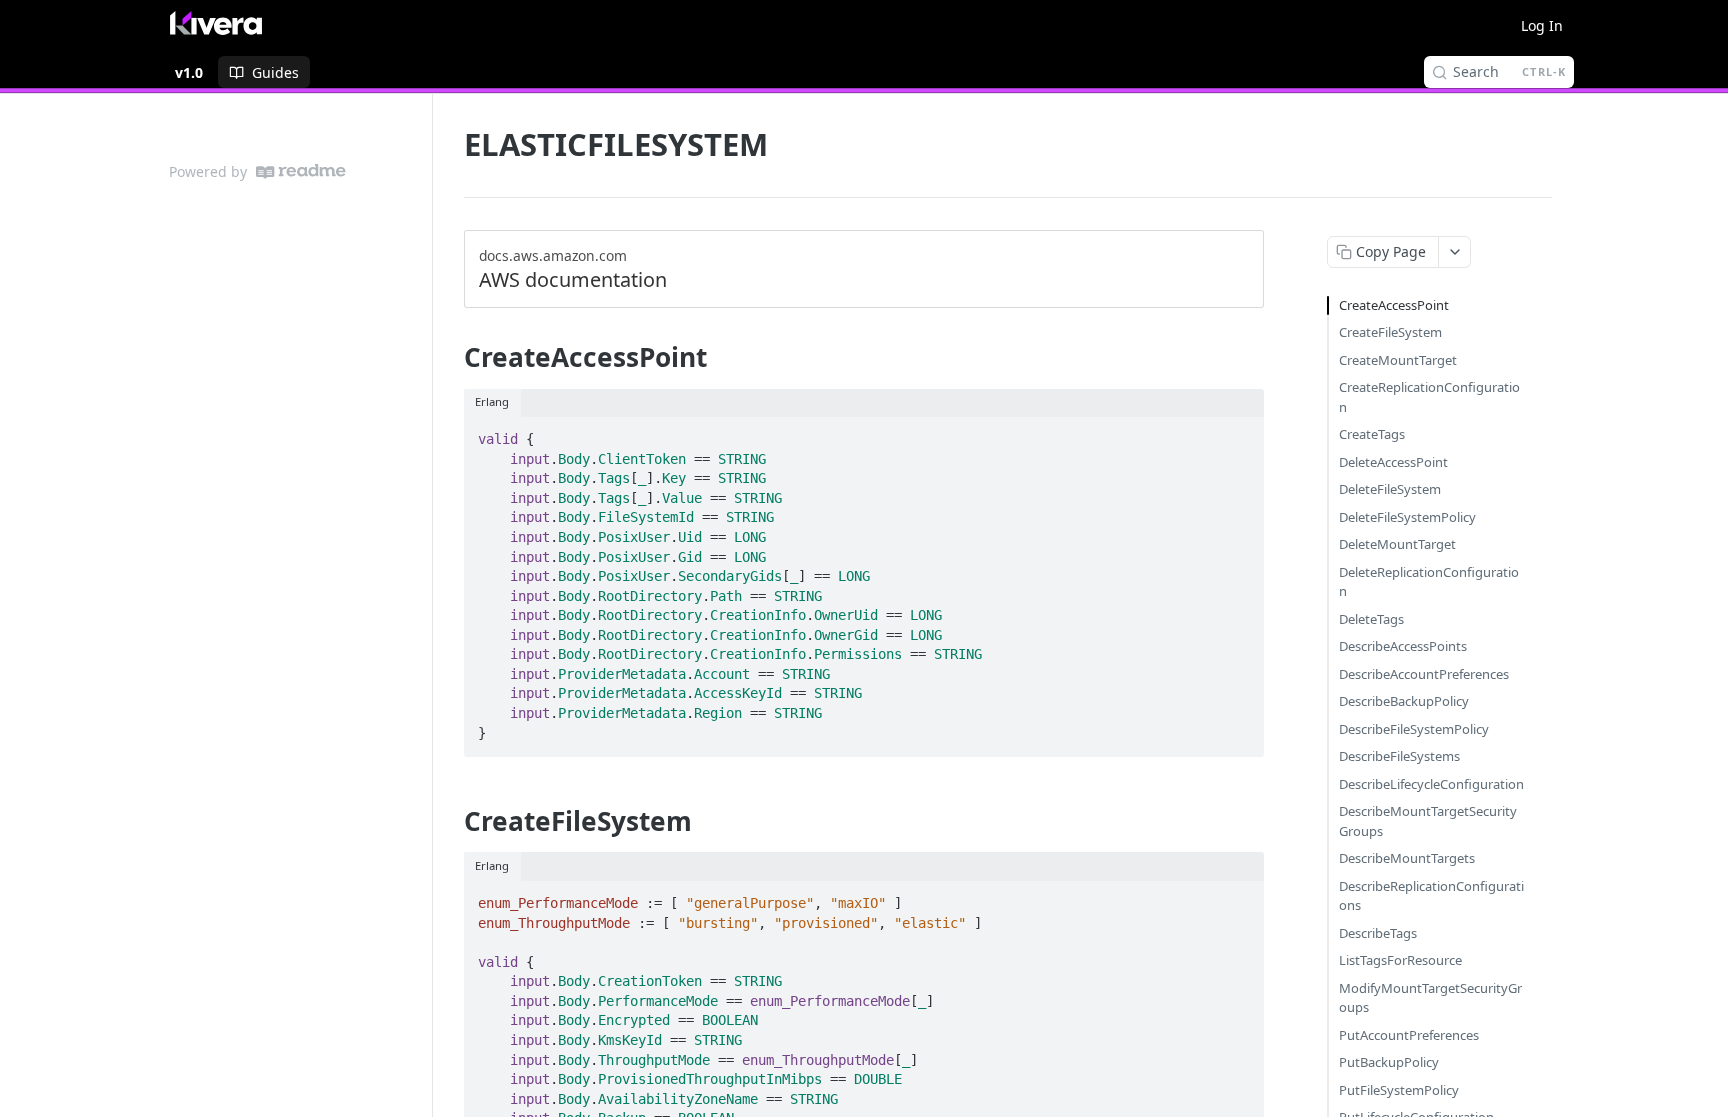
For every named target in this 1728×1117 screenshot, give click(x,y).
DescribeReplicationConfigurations (1431, 896)
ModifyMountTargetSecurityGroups (1430, 998)
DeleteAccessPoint (1393, 462)
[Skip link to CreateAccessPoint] (450, 357)
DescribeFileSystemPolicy (1414, 729)
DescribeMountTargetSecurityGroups (1428, 821)
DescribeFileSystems (1399, 756)
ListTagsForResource (1400, 960)
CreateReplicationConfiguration (1429, 397)
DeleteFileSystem (1390, 489)
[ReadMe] (301, 171)
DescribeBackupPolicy (1404, 701)
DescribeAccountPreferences (1424, 674)
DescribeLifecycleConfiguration (1431, 784)
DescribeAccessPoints (1403, 646)
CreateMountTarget (1398, 360)
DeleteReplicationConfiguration (1429, 582)
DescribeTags (1378, 933)
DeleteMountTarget (1397, 544)
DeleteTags (1371, 619)
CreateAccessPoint (1394, 305)
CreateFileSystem (1390, 332)
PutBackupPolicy (1389, 1062)
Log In (1542, 25)
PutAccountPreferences (1409, 1035)
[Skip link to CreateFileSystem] (450, 821)
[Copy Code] (1240, 433)
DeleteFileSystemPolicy (1407, 517)
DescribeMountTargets (1407, 858)
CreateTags (1372, 434)
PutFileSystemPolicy (1399, 1090)
